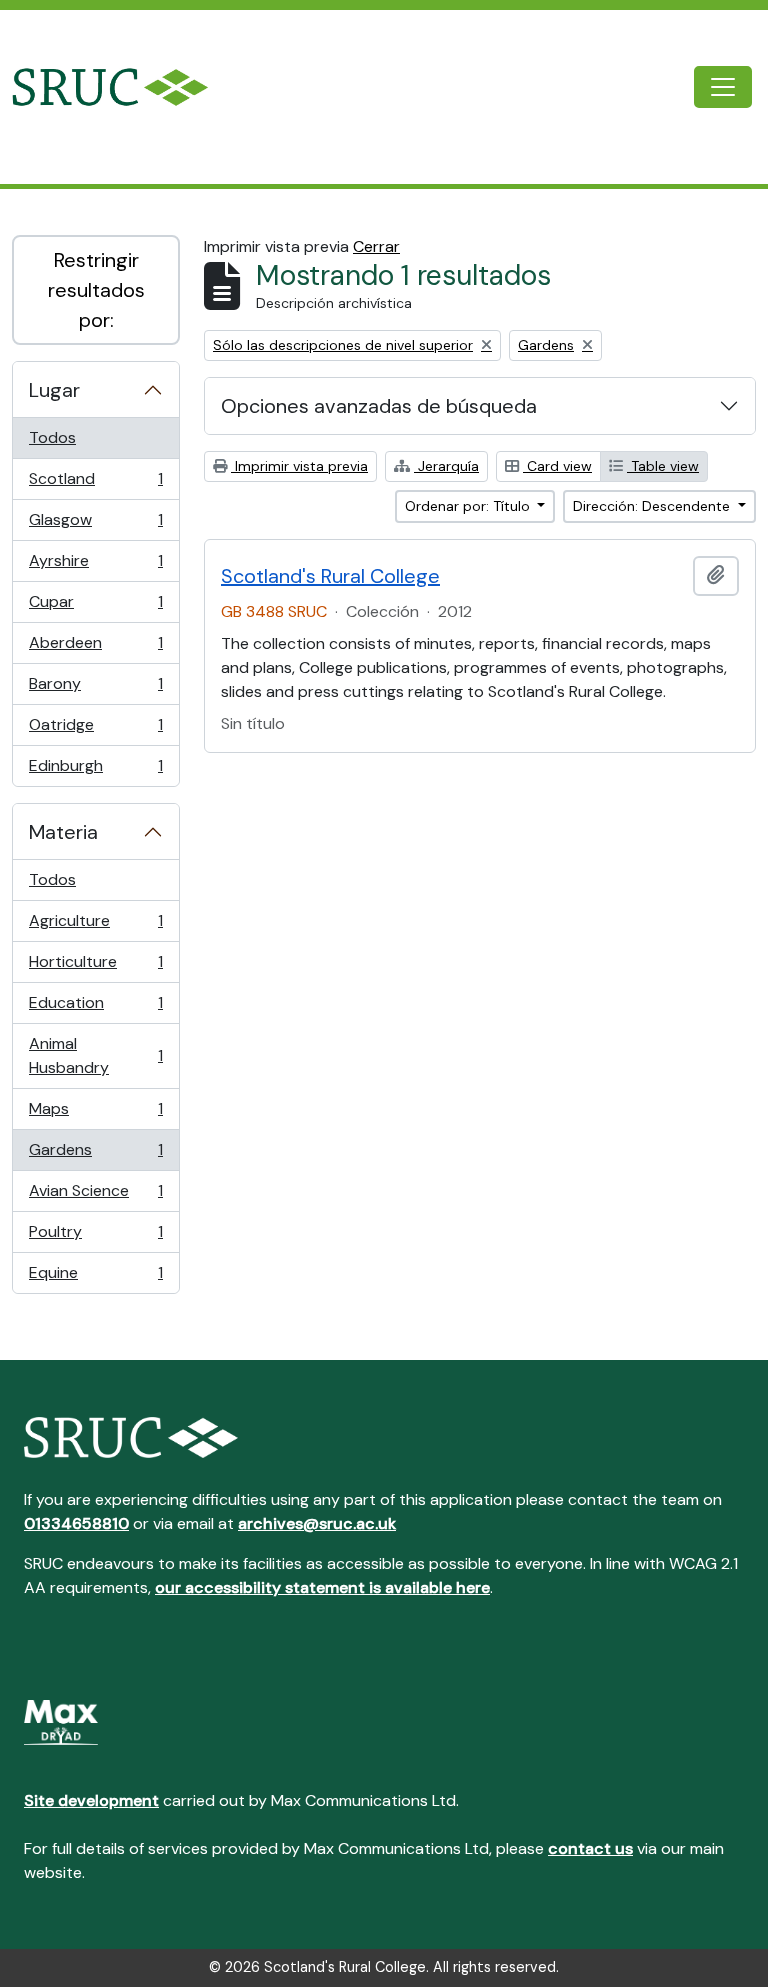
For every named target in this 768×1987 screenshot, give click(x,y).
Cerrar (376, 246)
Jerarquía (446, 466)
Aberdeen (95, 648)
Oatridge (95, 730)
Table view (663, 466)
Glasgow (95, 525)
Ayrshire (95, 566)
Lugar (54, 390)
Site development (91, 1800)
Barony (95, 689)
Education (95, 1008)
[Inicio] (126, 87)
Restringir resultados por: (96, 290)
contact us (590, 1848)
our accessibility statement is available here (322, 1587)
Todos (52, 437)
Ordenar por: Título (469, 506)
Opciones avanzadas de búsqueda (379, 406)
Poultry (95, 1237)
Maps (95, 1114)
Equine (95, 1277)
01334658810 (76, 1523)
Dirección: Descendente (653, 506)
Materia (63, 832)
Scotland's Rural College (330, 576)
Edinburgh (95, 770)
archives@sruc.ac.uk (317, 1523)
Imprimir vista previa (299, 466)
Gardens (95, 1155)
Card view (557, 466)
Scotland (95, 484)
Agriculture (95, 926)
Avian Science (95, 1196)
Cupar (95, 607)
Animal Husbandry (95, 1055)
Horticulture (95, 967)
